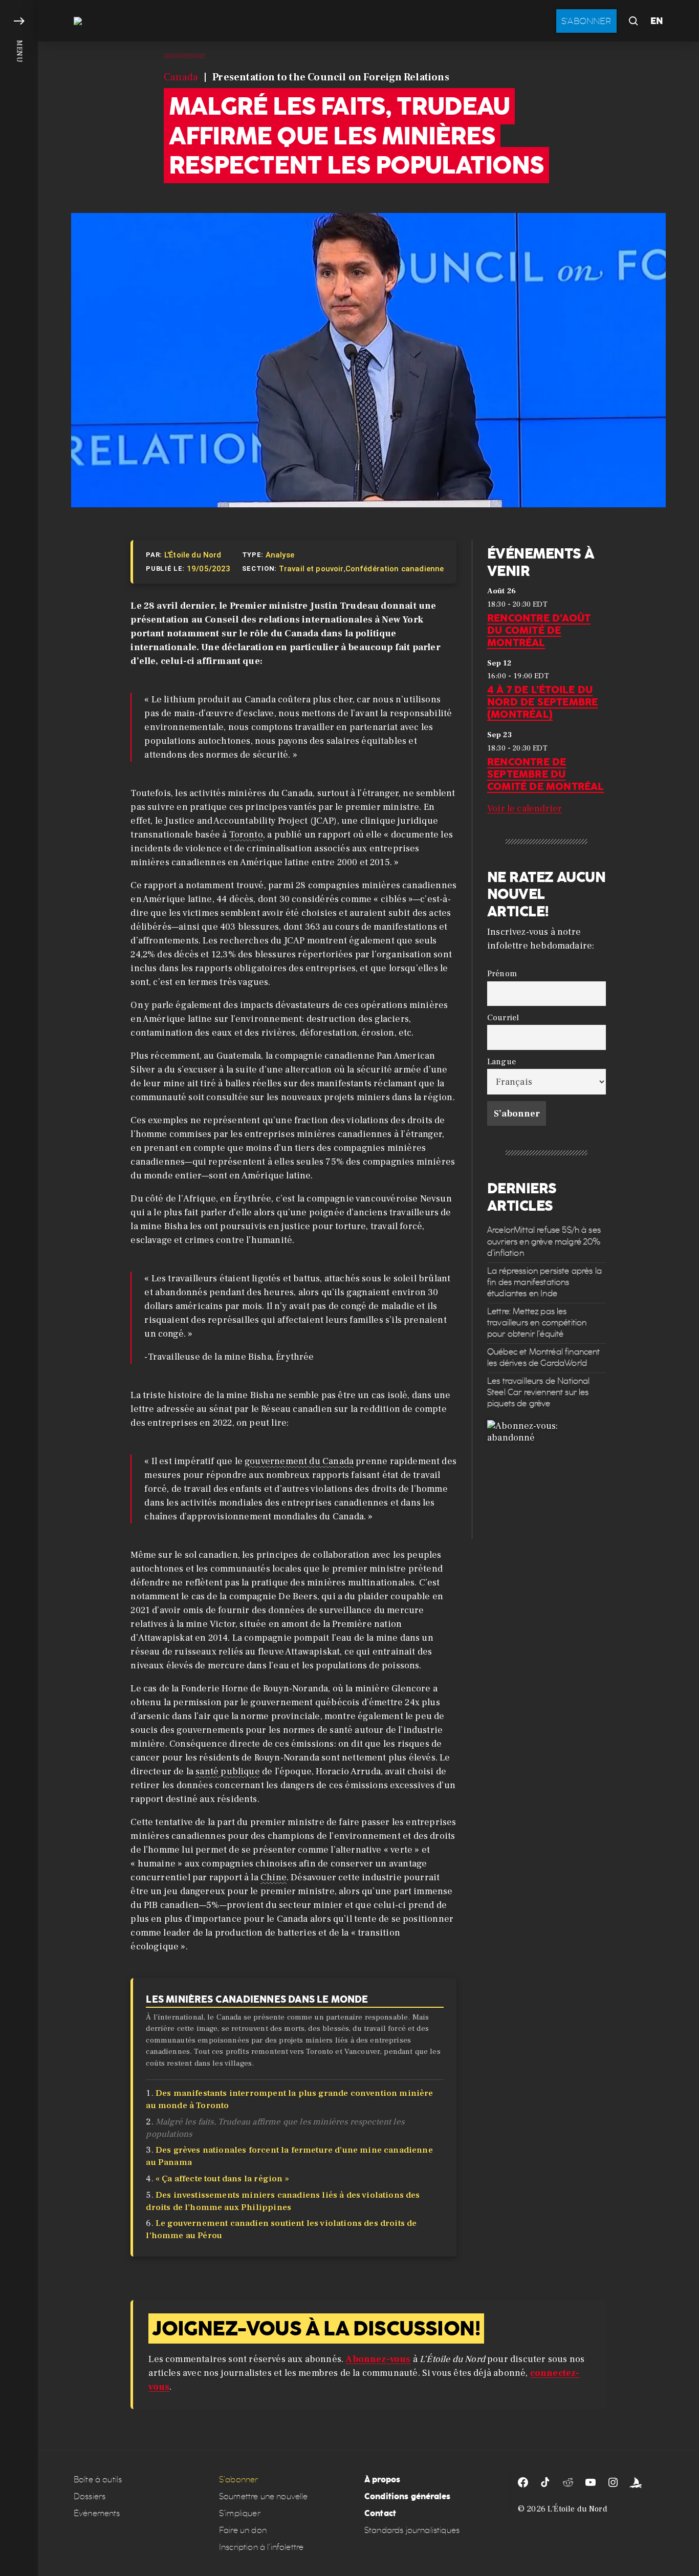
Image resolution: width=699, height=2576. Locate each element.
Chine (274, 1877)
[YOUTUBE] (591, 2482)
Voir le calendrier (525, 809)
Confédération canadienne (395, 569)
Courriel (503, 1017)
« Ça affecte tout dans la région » (222, 2179)
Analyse (280, 555)
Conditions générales (407, 2496)
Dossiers (90, 2496)
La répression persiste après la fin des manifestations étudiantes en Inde (544, 1282)
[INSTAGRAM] (613, 2482)
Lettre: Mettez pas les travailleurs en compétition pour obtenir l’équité (537, 1323)
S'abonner (586, 21)
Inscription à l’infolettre (261, 2547)
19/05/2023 (209, 569)
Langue (501, 1061)
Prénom (502, 973)
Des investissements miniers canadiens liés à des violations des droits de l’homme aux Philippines (283, 2201)
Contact (380, 2513)
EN (657, 21)
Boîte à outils (98, 2480)
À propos (382, 2480)
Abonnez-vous (378, 2359)
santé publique (228, 1772)
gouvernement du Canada (299, 1461)
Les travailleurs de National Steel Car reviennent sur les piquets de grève (538, 1392)
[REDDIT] (568, 2482)
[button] (19, 1288)
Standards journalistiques (412, 2530)
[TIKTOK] (545, 2482)
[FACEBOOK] (523, 2482)
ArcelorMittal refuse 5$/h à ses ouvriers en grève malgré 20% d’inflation (544, 1241)
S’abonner (238, 2480)
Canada (181, 77)
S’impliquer (240, 2513)
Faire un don (243, 2530)
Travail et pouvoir (311, 569)
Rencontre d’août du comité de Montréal (539, 630)
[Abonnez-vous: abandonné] (547, 1479)
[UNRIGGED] (636, 2482)
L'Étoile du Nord (193, 555)
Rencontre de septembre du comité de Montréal (546, 774)
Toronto (246, 835)
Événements (97, 2513)
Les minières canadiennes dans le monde (257, 1999)
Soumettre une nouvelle (264, 2496)
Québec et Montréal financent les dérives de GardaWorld (543, 1357)
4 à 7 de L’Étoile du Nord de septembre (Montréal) (542, 702)
